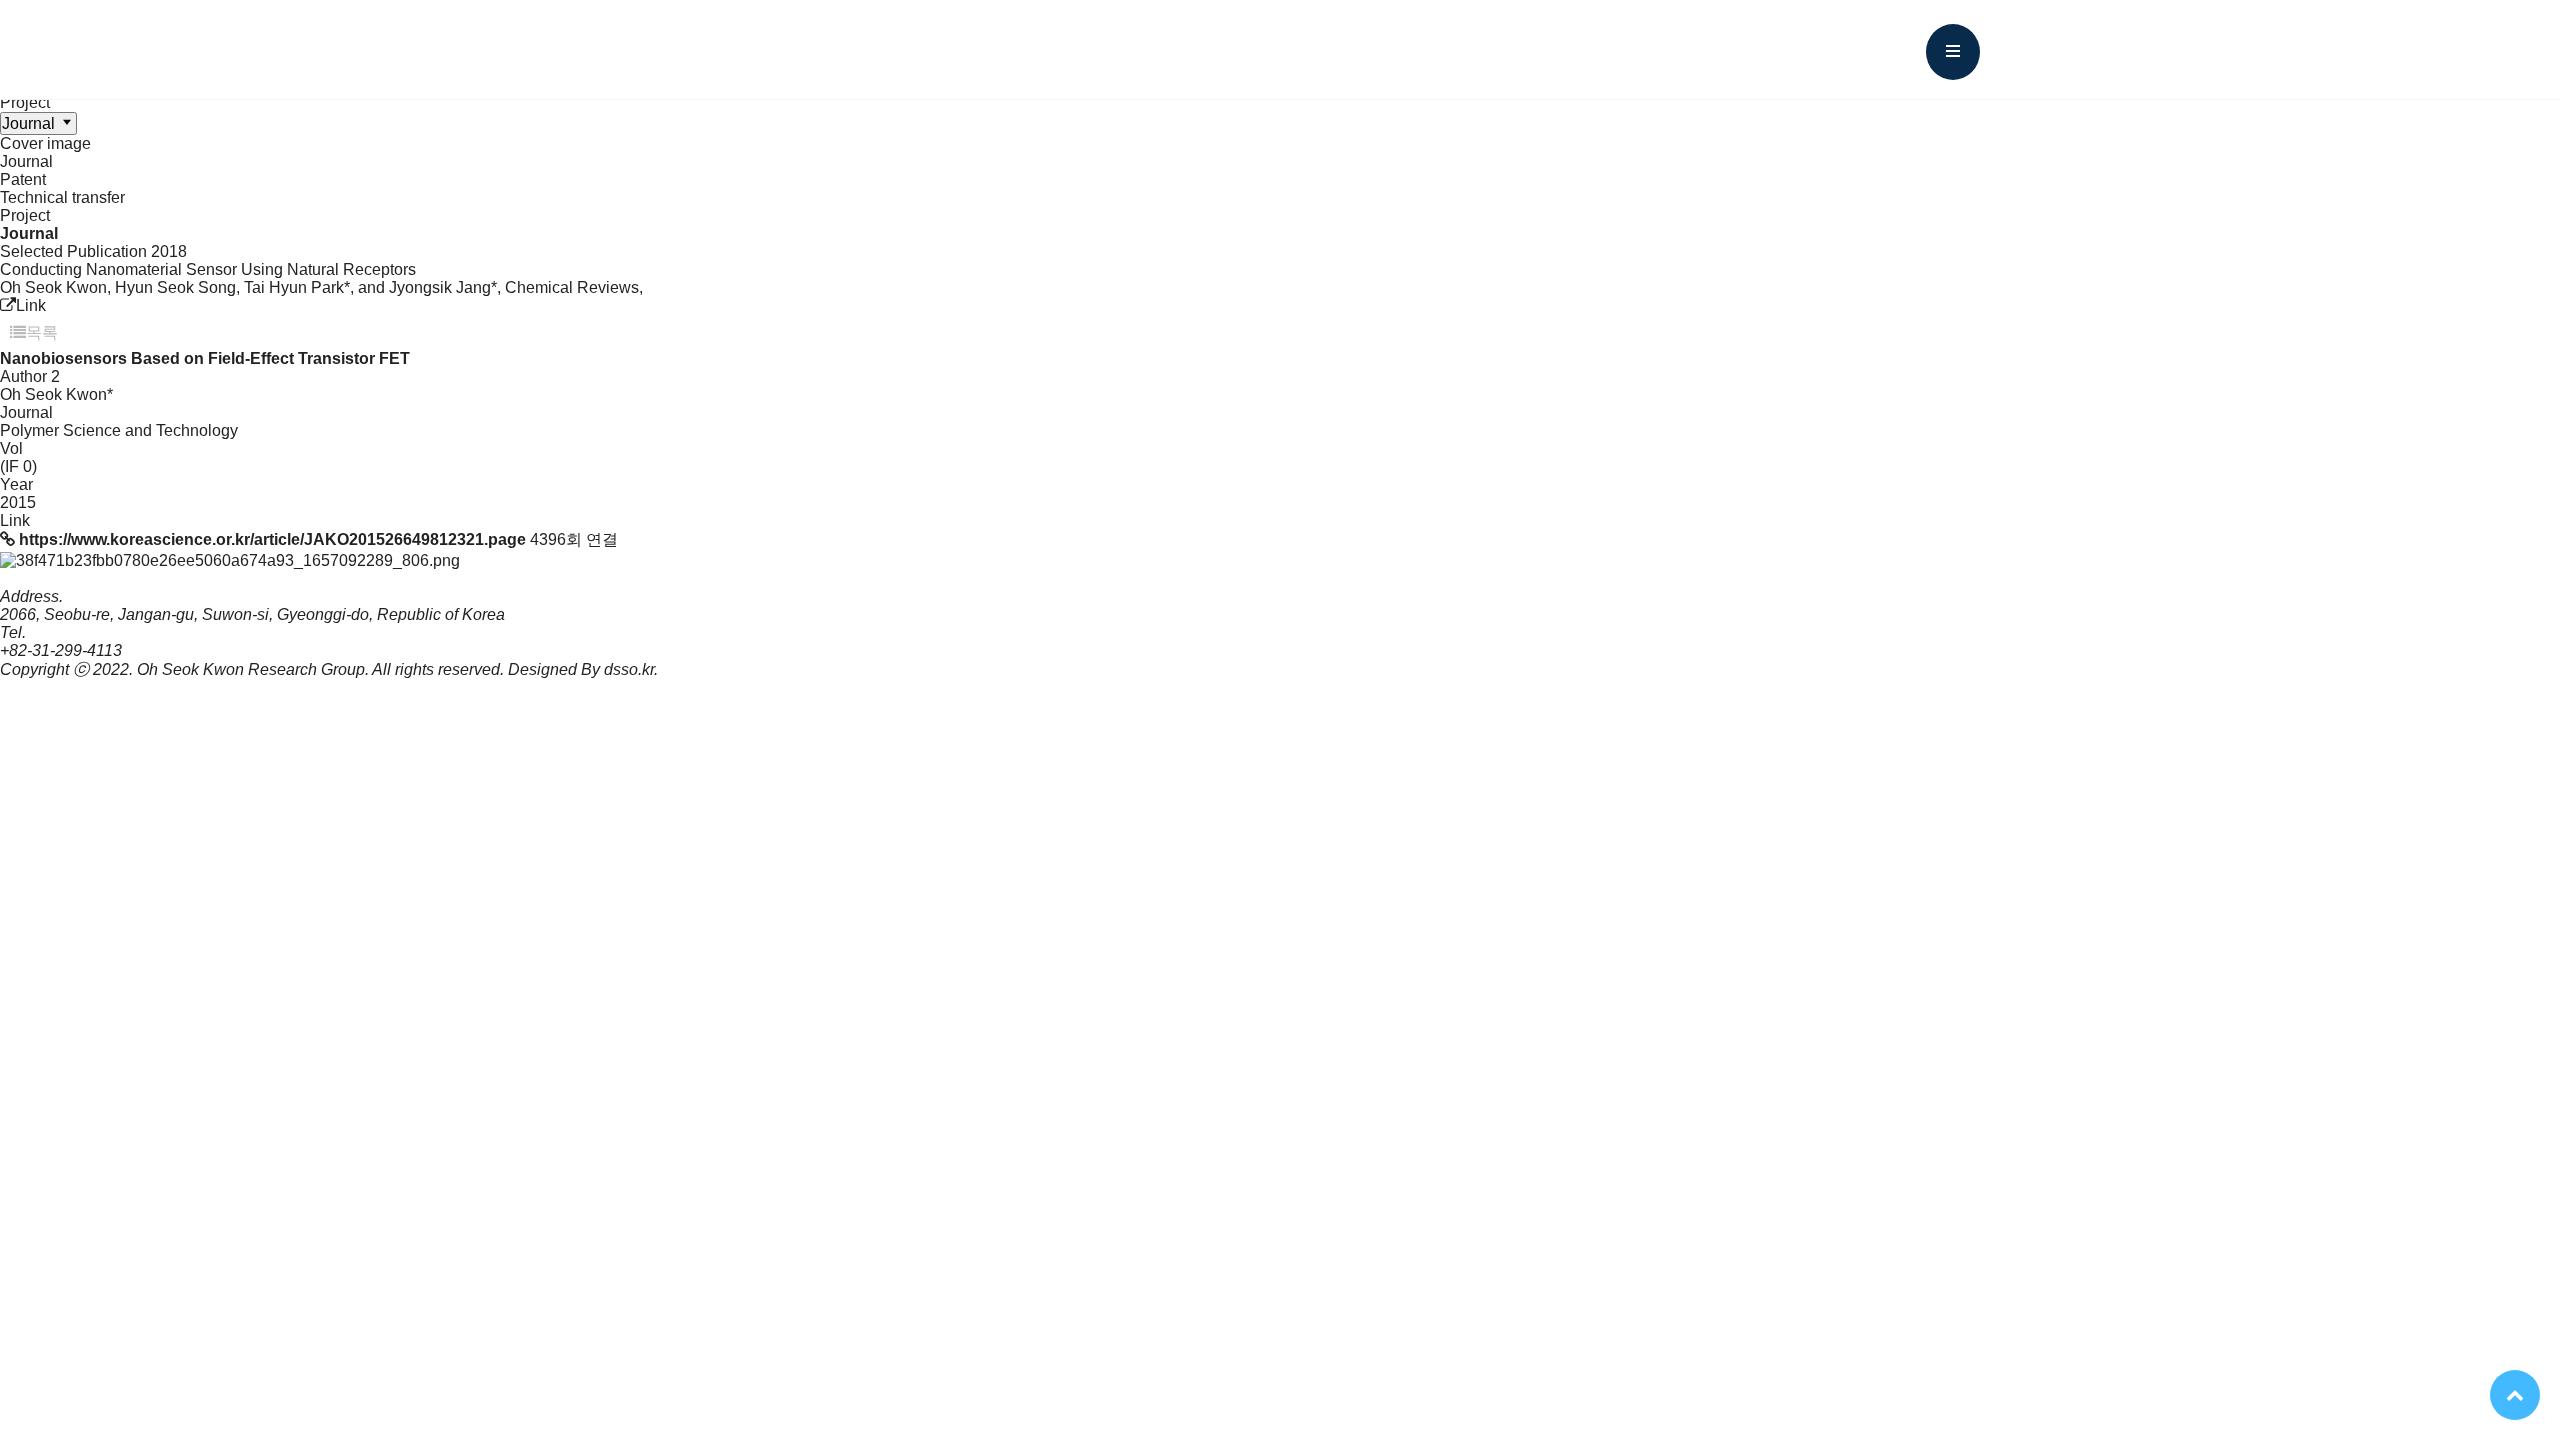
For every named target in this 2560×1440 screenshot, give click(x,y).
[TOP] (2515, 1395)
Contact (1688, 50)
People (1013, 50)
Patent (23, 179)
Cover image (45, 143)
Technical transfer (62, 197)
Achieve (1365, 50)
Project (25, 102)
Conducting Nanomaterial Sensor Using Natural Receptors (208, 269)
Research (1187, 50)
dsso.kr (629, 669)
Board (1525, 50)
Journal (26, 161)
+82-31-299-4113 (61, 650)
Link (31, 305)
